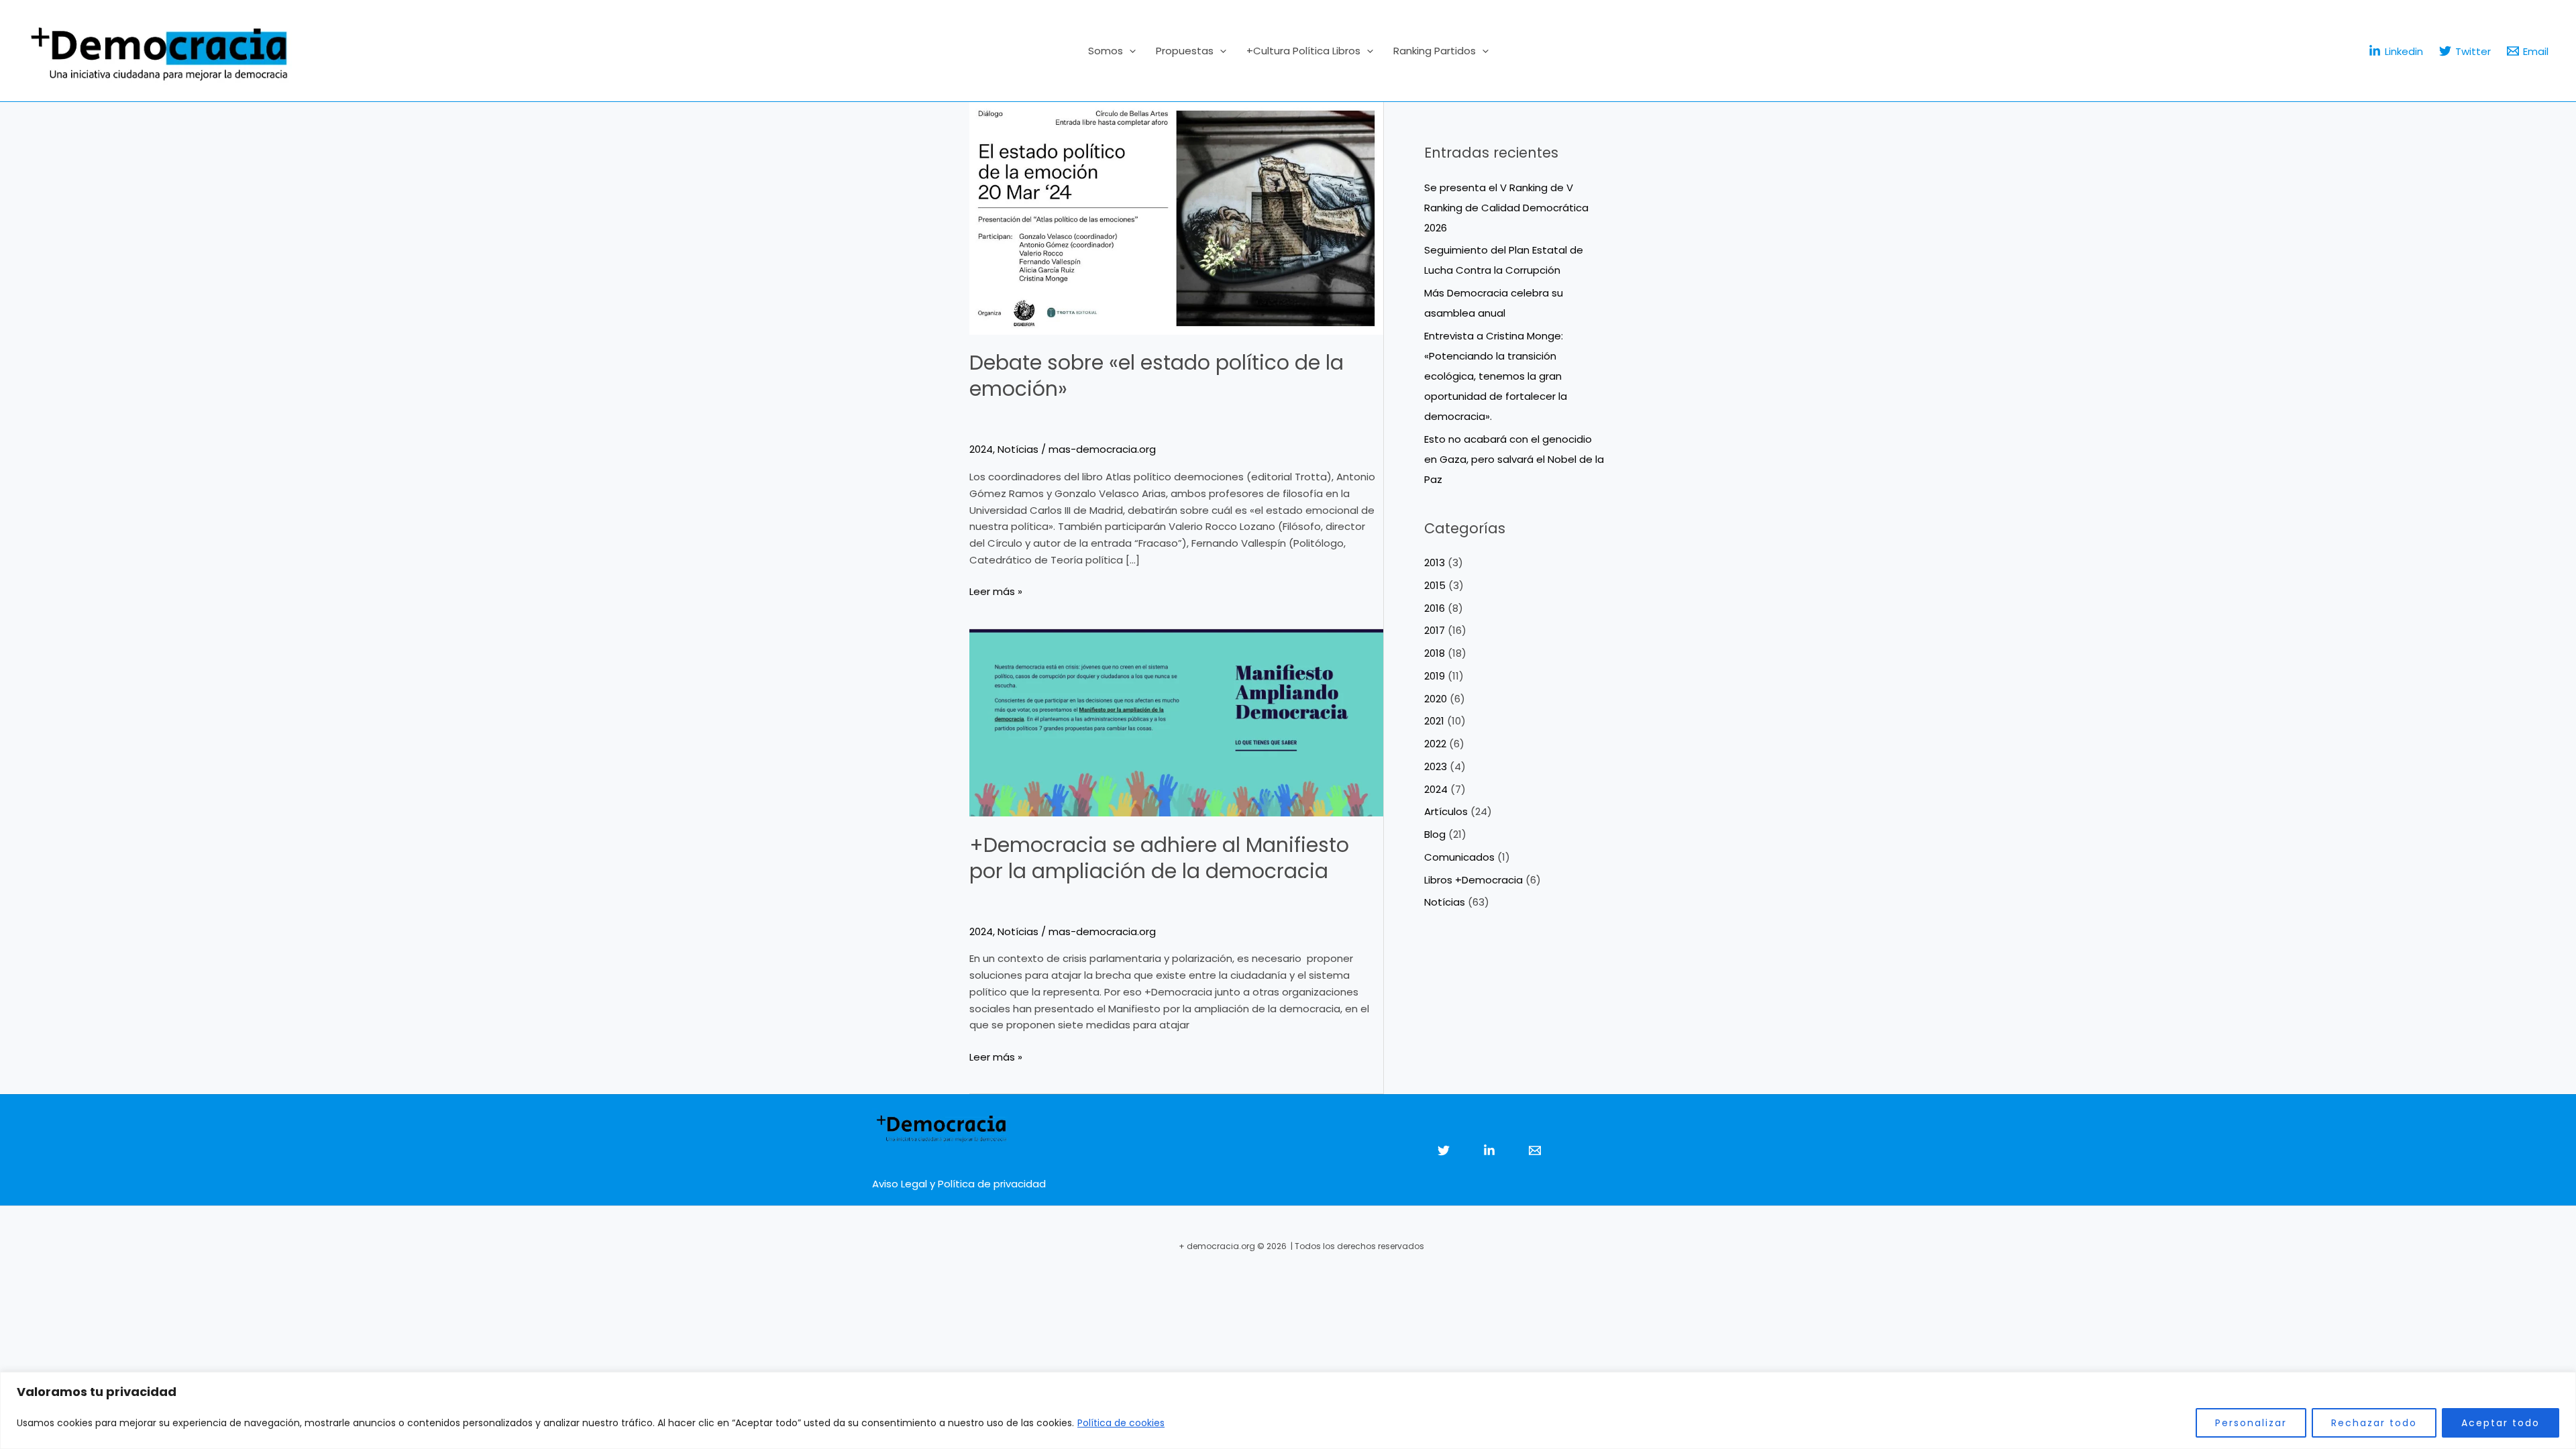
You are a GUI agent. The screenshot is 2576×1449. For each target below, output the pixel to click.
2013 (1435, 562)
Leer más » (996, 591)
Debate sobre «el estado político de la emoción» (1157, 376)
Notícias (1018, 449)
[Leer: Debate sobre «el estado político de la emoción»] (1176, 218)
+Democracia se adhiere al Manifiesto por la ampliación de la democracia (1159, 858)
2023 (1436, 766)
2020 (1436, 699)
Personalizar (2251, 1423)
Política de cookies (1121, 1423)
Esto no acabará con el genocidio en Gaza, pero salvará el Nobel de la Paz (1514, 459)
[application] (1129, 51)
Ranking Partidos (1435, 51)
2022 (1435, 744)
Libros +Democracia (1473, 880)
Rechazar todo (2374, 1423)
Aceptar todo (2501, 1423)
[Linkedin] (1489, 1150)
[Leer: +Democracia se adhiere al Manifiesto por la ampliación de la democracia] (1176, 722)
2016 (1435, 608)
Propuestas (1185, 51)
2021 (1434, 721)
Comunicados (1459, 857)
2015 (1435, 585)
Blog (1435, 834)
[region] (1288, 1410)
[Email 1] (1535, 1150)
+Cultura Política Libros (1303, 51)
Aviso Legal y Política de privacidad (959, 1184)
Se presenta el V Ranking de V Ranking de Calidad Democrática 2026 (1506, 208)
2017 (1435, 630)
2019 (1435, 676)
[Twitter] (1444, 1150)
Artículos (1446, 811)
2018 (1435, 653)
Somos (1106, 51)
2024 (981, 449)
